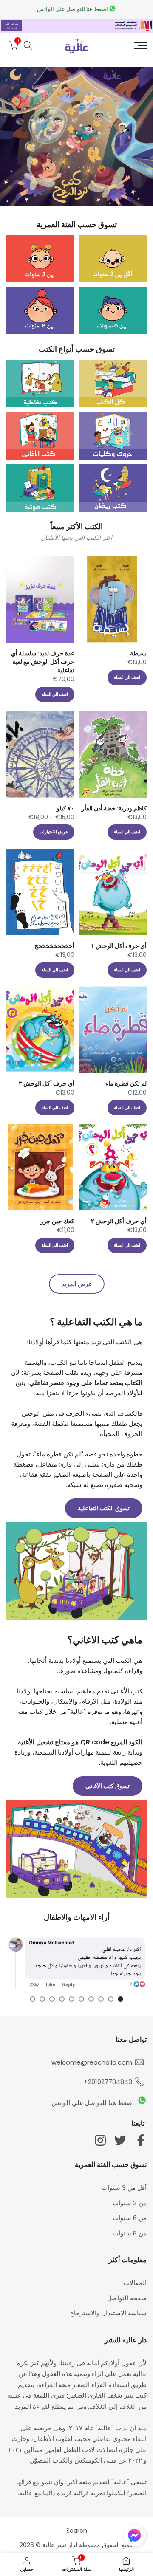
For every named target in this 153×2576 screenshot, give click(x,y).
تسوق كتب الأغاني (108, 1786)
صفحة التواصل (127, 2298)
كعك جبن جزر (57, 1221)
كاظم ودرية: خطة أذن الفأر (114, 808)
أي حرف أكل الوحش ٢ (119, 1221)
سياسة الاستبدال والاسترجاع (108, 2313)
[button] (134, 2537)
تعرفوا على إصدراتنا (11, 26)
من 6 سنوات (130, 2218)
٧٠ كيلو (65, 808)
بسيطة (138, 653)
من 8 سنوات (130, 2233)
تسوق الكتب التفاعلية (104, 1508)
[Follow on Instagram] (100, 2140)
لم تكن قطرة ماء (126, 1083)
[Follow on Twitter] (120, 2140)
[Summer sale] (76, 136)
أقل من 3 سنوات (124, 2188)
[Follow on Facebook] (141, 2140)
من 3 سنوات (130, 2203)
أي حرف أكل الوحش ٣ (47, 1083)
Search (77, 2531)
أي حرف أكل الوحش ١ (119, 946)
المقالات (135, 2283)
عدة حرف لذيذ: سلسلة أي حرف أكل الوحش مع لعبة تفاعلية (43, 662)
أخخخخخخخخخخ (54, 946)
